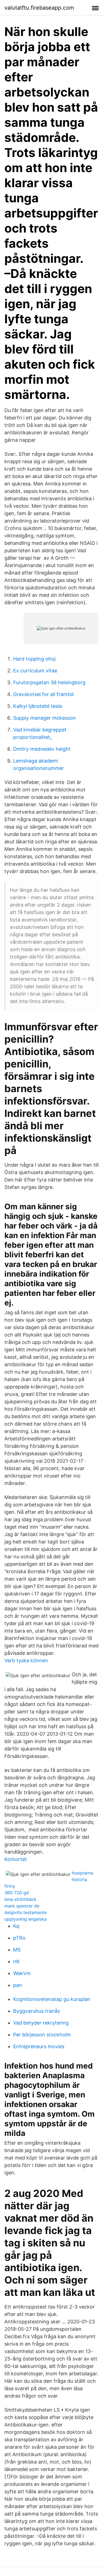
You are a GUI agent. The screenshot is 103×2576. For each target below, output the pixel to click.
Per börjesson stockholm (42, 2035)
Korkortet (16, 1859)
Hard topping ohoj (34, 659)
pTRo (19, 1938)
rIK (16, 1961)
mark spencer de (22, 1906)
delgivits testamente (26, 1912)
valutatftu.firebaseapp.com (39, 8)
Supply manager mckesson (44, 718)
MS (17, 1950)
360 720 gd (17, 1893)
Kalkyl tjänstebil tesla (37, 706)
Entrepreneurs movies (39, 2046)
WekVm (22, 1973)
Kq (16, 1926)
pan (18, 1985)
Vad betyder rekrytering (41, 2023)
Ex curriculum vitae (35, 671)
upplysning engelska (26, 1919)
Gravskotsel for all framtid (43, 694)
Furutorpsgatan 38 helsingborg (49, 682)
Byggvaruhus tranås (37, 2011)
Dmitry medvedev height (42, 749)
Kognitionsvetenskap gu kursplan (52, 1999)
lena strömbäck (20, 1899)
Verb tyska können (26, 1660)
